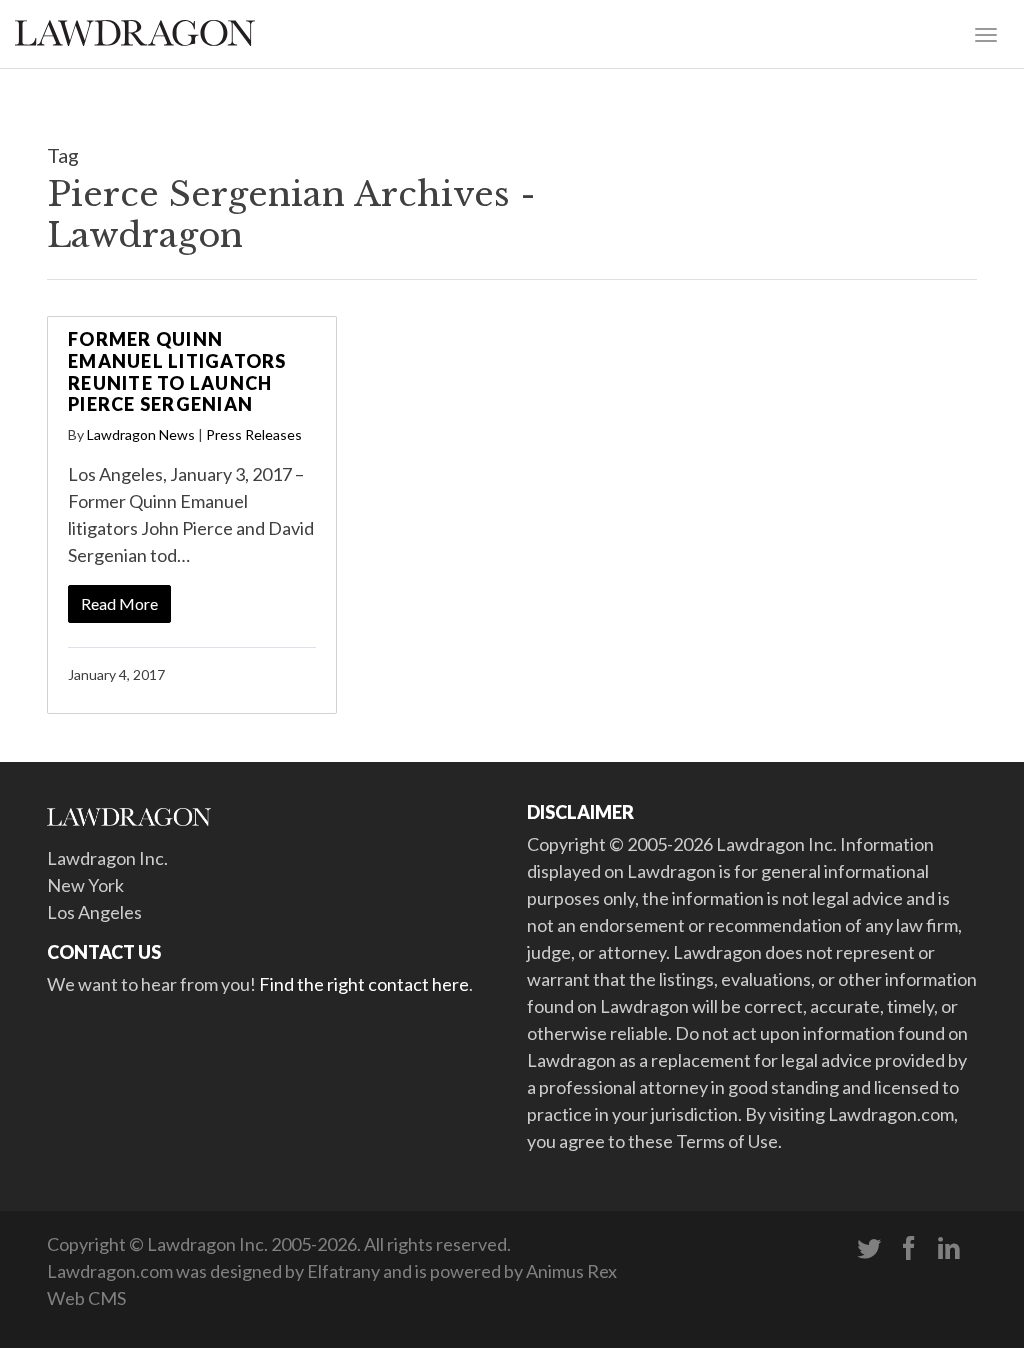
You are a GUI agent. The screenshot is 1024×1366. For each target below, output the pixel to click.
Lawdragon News (141, 434)
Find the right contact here (364, 984)
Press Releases (254, 434)
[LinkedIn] (949, 1249)
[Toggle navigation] (986, 33)
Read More (119, 603)
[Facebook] (909, 1249)
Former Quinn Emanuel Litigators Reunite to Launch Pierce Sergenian (177, 371)
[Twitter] (869, 1249)
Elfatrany (343, 1271)
